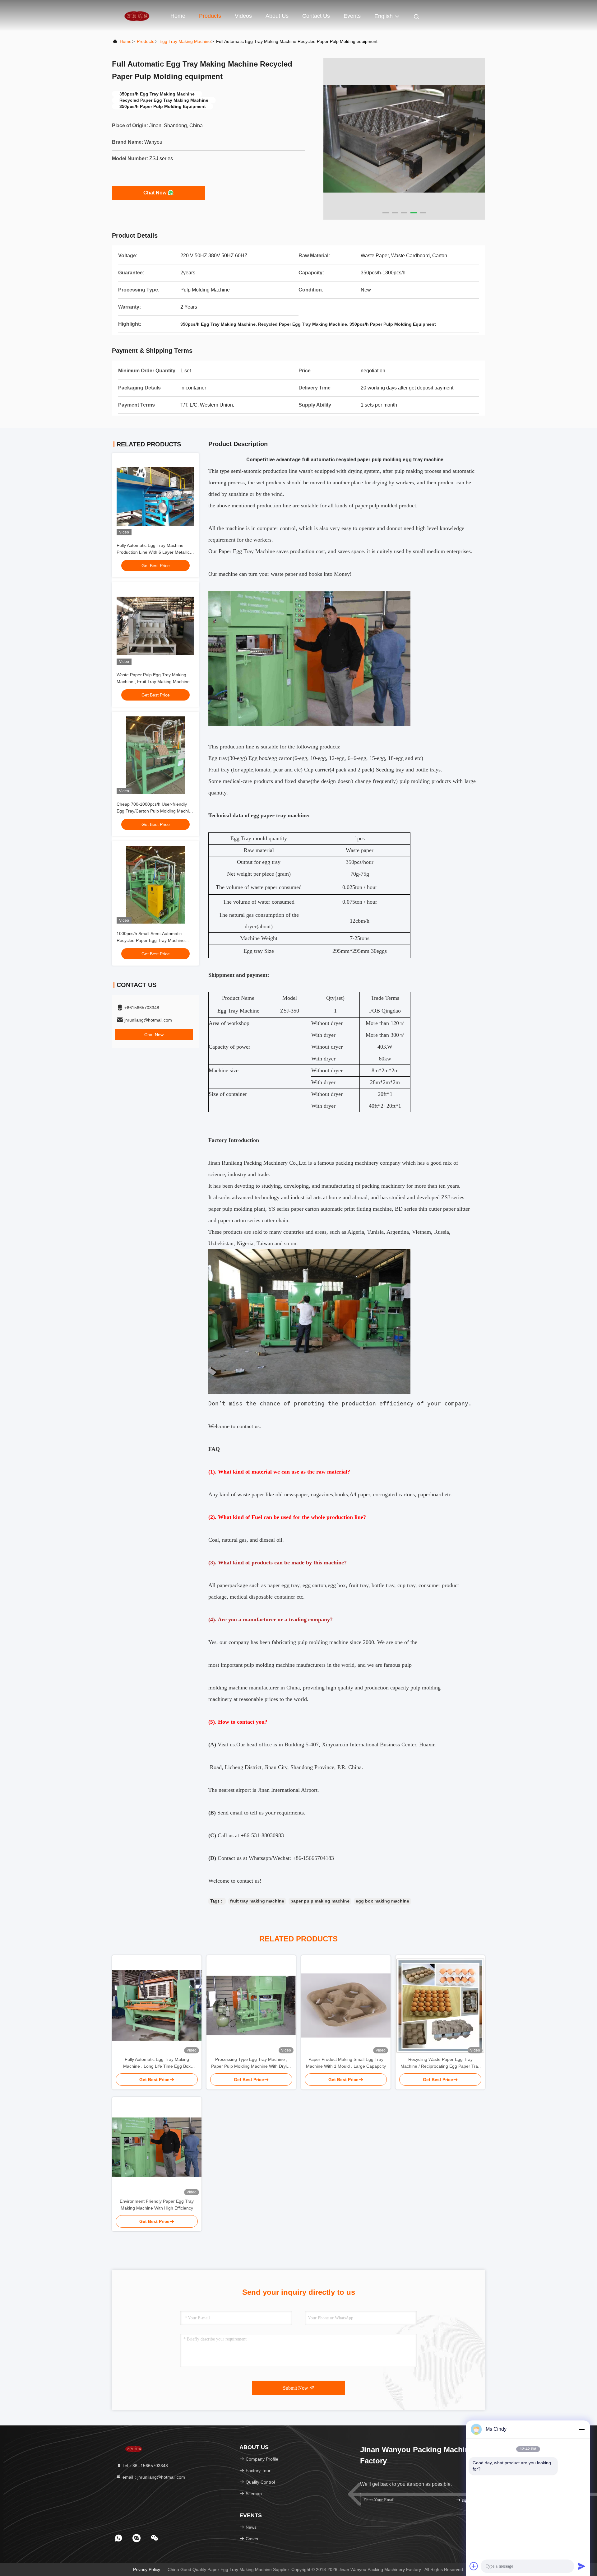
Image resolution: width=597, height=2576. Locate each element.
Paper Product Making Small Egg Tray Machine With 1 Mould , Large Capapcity (346, 2063)
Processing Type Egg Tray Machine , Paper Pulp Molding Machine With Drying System (251, 2063)
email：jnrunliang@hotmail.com (153, 2477)
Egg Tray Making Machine (185, 41)
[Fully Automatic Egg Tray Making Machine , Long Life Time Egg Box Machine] (157, 2005)
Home (178, 16)
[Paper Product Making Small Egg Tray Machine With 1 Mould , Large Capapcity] (346, 2005)
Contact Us (316, 16)
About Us (277, 16)
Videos (243, 16)
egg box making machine (382, 1901)
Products (210, 16)
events (352, 16)
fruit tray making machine (257, 1901)
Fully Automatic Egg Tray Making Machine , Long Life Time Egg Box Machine (157, 2063)
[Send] (581, 2566)
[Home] (137, 16)
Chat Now (155, 193)
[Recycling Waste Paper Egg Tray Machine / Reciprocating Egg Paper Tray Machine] (440, 2006)
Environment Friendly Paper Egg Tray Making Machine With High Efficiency (157, 2205)
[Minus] (581, 2429)
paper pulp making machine (320, 1901)
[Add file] (474, 2566)
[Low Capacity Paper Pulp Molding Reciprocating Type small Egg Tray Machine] (404, 139)
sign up (468, 2500)
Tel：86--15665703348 (145, 2466)
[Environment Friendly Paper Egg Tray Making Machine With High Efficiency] (157, 2147)
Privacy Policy (147, 2569)
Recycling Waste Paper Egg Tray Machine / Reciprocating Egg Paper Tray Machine (440, 2063)
